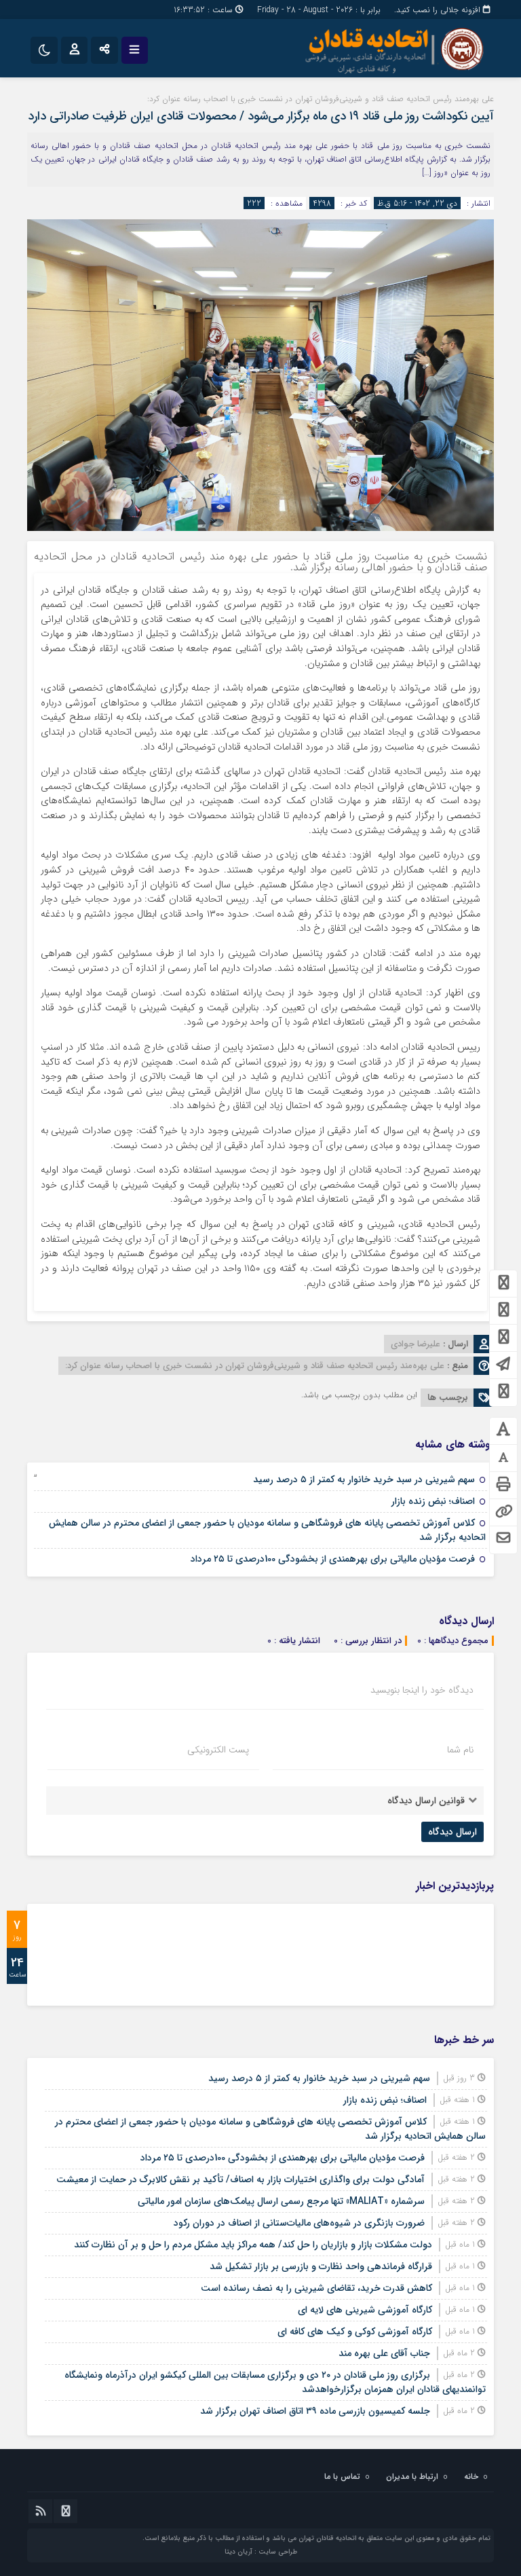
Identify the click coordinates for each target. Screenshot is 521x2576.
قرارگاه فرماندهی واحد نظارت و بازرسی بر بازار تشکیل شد (321, 2266)
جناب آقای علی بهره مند (384, 2353)
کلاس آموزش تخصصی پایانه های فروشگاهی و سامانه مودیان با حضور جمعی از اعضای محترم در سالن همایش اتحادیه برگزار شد (267, 1530)
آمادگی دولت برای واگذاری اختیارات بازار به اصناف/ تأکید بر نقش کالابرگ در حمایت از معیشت (240, 2179)
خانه (471, 2477)
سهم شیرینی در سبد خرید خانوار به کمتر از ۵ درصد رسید (364, 1479)
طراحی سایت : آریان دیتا (261, 2552)
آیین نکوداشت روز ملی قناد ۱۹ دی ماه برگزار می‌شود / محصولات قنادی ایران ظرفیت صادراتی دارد (261, 116)
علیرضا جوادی (416, 1344)
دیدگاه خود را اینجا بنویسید (422, 1690)
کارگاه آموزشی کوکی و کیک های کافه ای (355, 2332)
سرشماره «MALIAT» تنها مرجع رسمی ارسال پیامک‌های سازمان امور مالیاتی (281, 2201)
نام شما (460, 1750)
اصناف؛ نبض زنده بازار (433, 1501)
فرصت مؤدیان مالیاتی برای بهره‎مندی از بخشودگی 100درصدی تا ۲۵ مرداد (333, 1559)
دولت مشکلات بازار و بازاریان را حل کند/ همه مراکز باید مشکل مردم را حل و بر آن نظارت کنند (253, 2245)
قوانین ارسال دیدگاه (426, 1801)
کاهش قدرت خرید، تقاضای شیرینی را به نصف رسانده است (316, 2288)
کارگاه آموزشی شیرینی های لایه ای (365, 2310)
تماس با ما (342, 2477)
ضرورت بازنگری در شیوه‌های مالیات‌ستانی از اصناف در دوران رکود (299, 2223)
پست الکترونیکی (218, 1750)
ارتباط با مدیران (412, 2477)
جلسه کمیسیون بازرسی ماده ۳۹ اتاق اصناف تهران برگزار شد (315, 2411)
